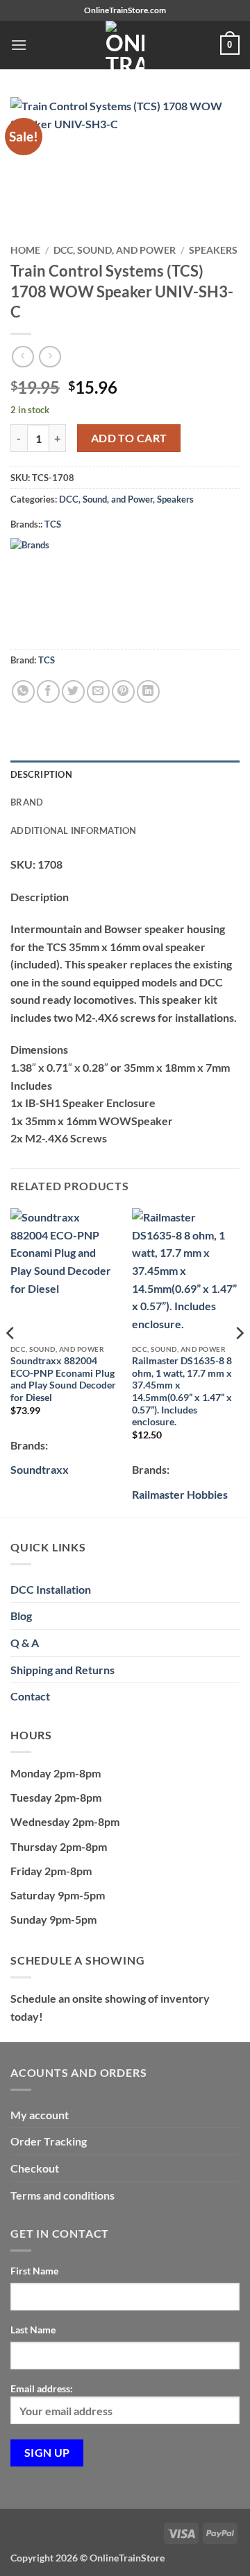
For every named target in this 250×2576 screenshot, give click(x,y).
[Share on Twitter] (73, 691)
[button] (19, 45)
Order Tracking (49, 2141)
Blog (21, 1616)
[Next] (239, 1361)
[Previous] (11, 1361)
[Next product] (23, 357)
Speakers (213, 250)
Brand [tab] (27, 802)
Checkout (35, 2168)
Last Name (33, 2330)
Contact (30, 1696)
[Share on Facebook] (48, 691)
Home (25, 250)
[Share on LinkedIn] (148, 691)
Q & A (25, 1643)
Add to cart (129, 438)
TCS (53, 524)
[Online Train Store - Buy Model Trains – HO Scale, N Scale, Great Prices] (125, 45)
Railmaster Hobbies (180, 1494)
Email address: (42, 2388)
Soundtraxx (40, 1469)
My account (40, 2115)
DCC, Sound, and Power (115, 250)
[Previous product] (50, 357)
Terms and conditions (62, 2195)
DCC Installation (51, 1589)
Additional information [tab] (74, 830)
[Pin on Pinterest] (123, 691)
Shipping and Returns (62, 1670)
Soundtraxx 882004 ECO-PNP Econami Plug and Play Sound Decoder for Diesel (63, 1379)
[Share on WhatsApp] (23, 691)
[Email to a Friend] (98, 691)
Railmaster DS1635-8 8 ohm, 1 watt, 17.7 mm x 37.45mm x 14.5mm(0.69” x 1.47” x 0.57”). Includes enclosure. (182, 1391)
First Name (34, 2271)
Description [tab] (41, 774)
